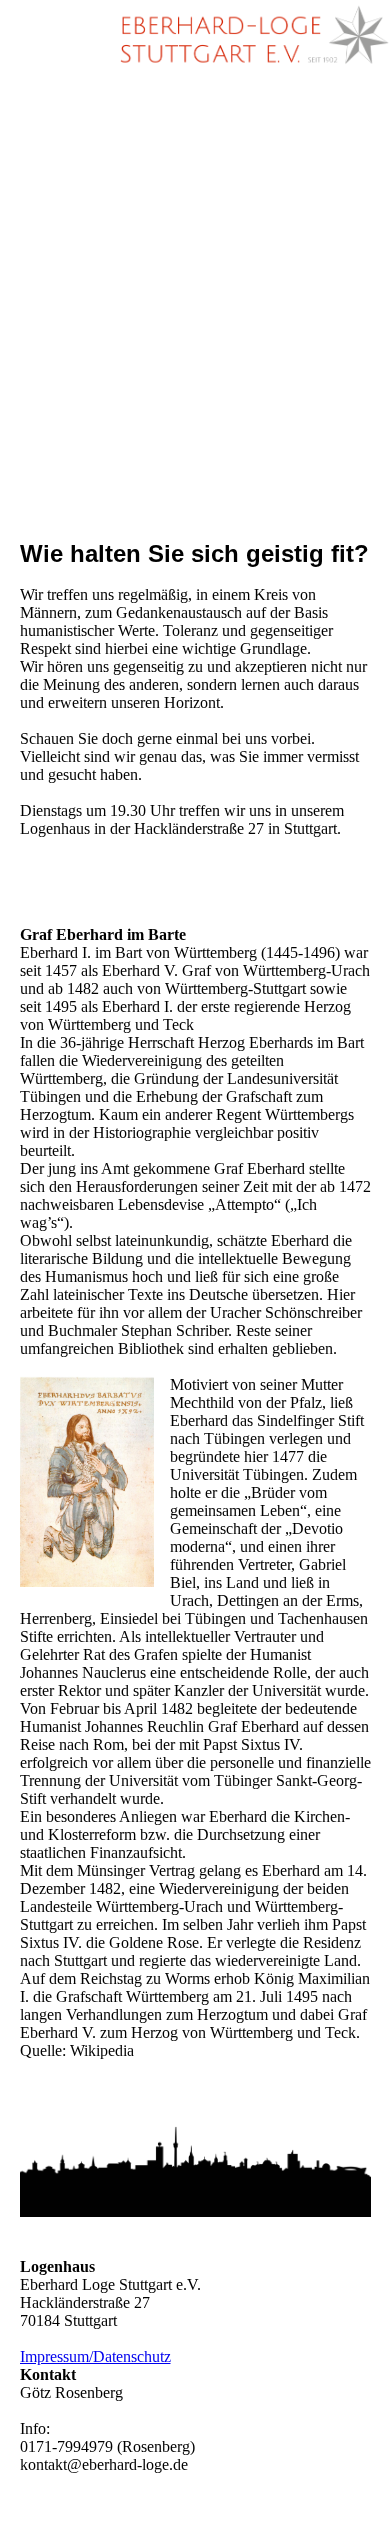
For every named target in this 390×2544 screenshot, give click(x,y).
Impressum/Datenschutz (95, 2356)
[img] (250, 35)
